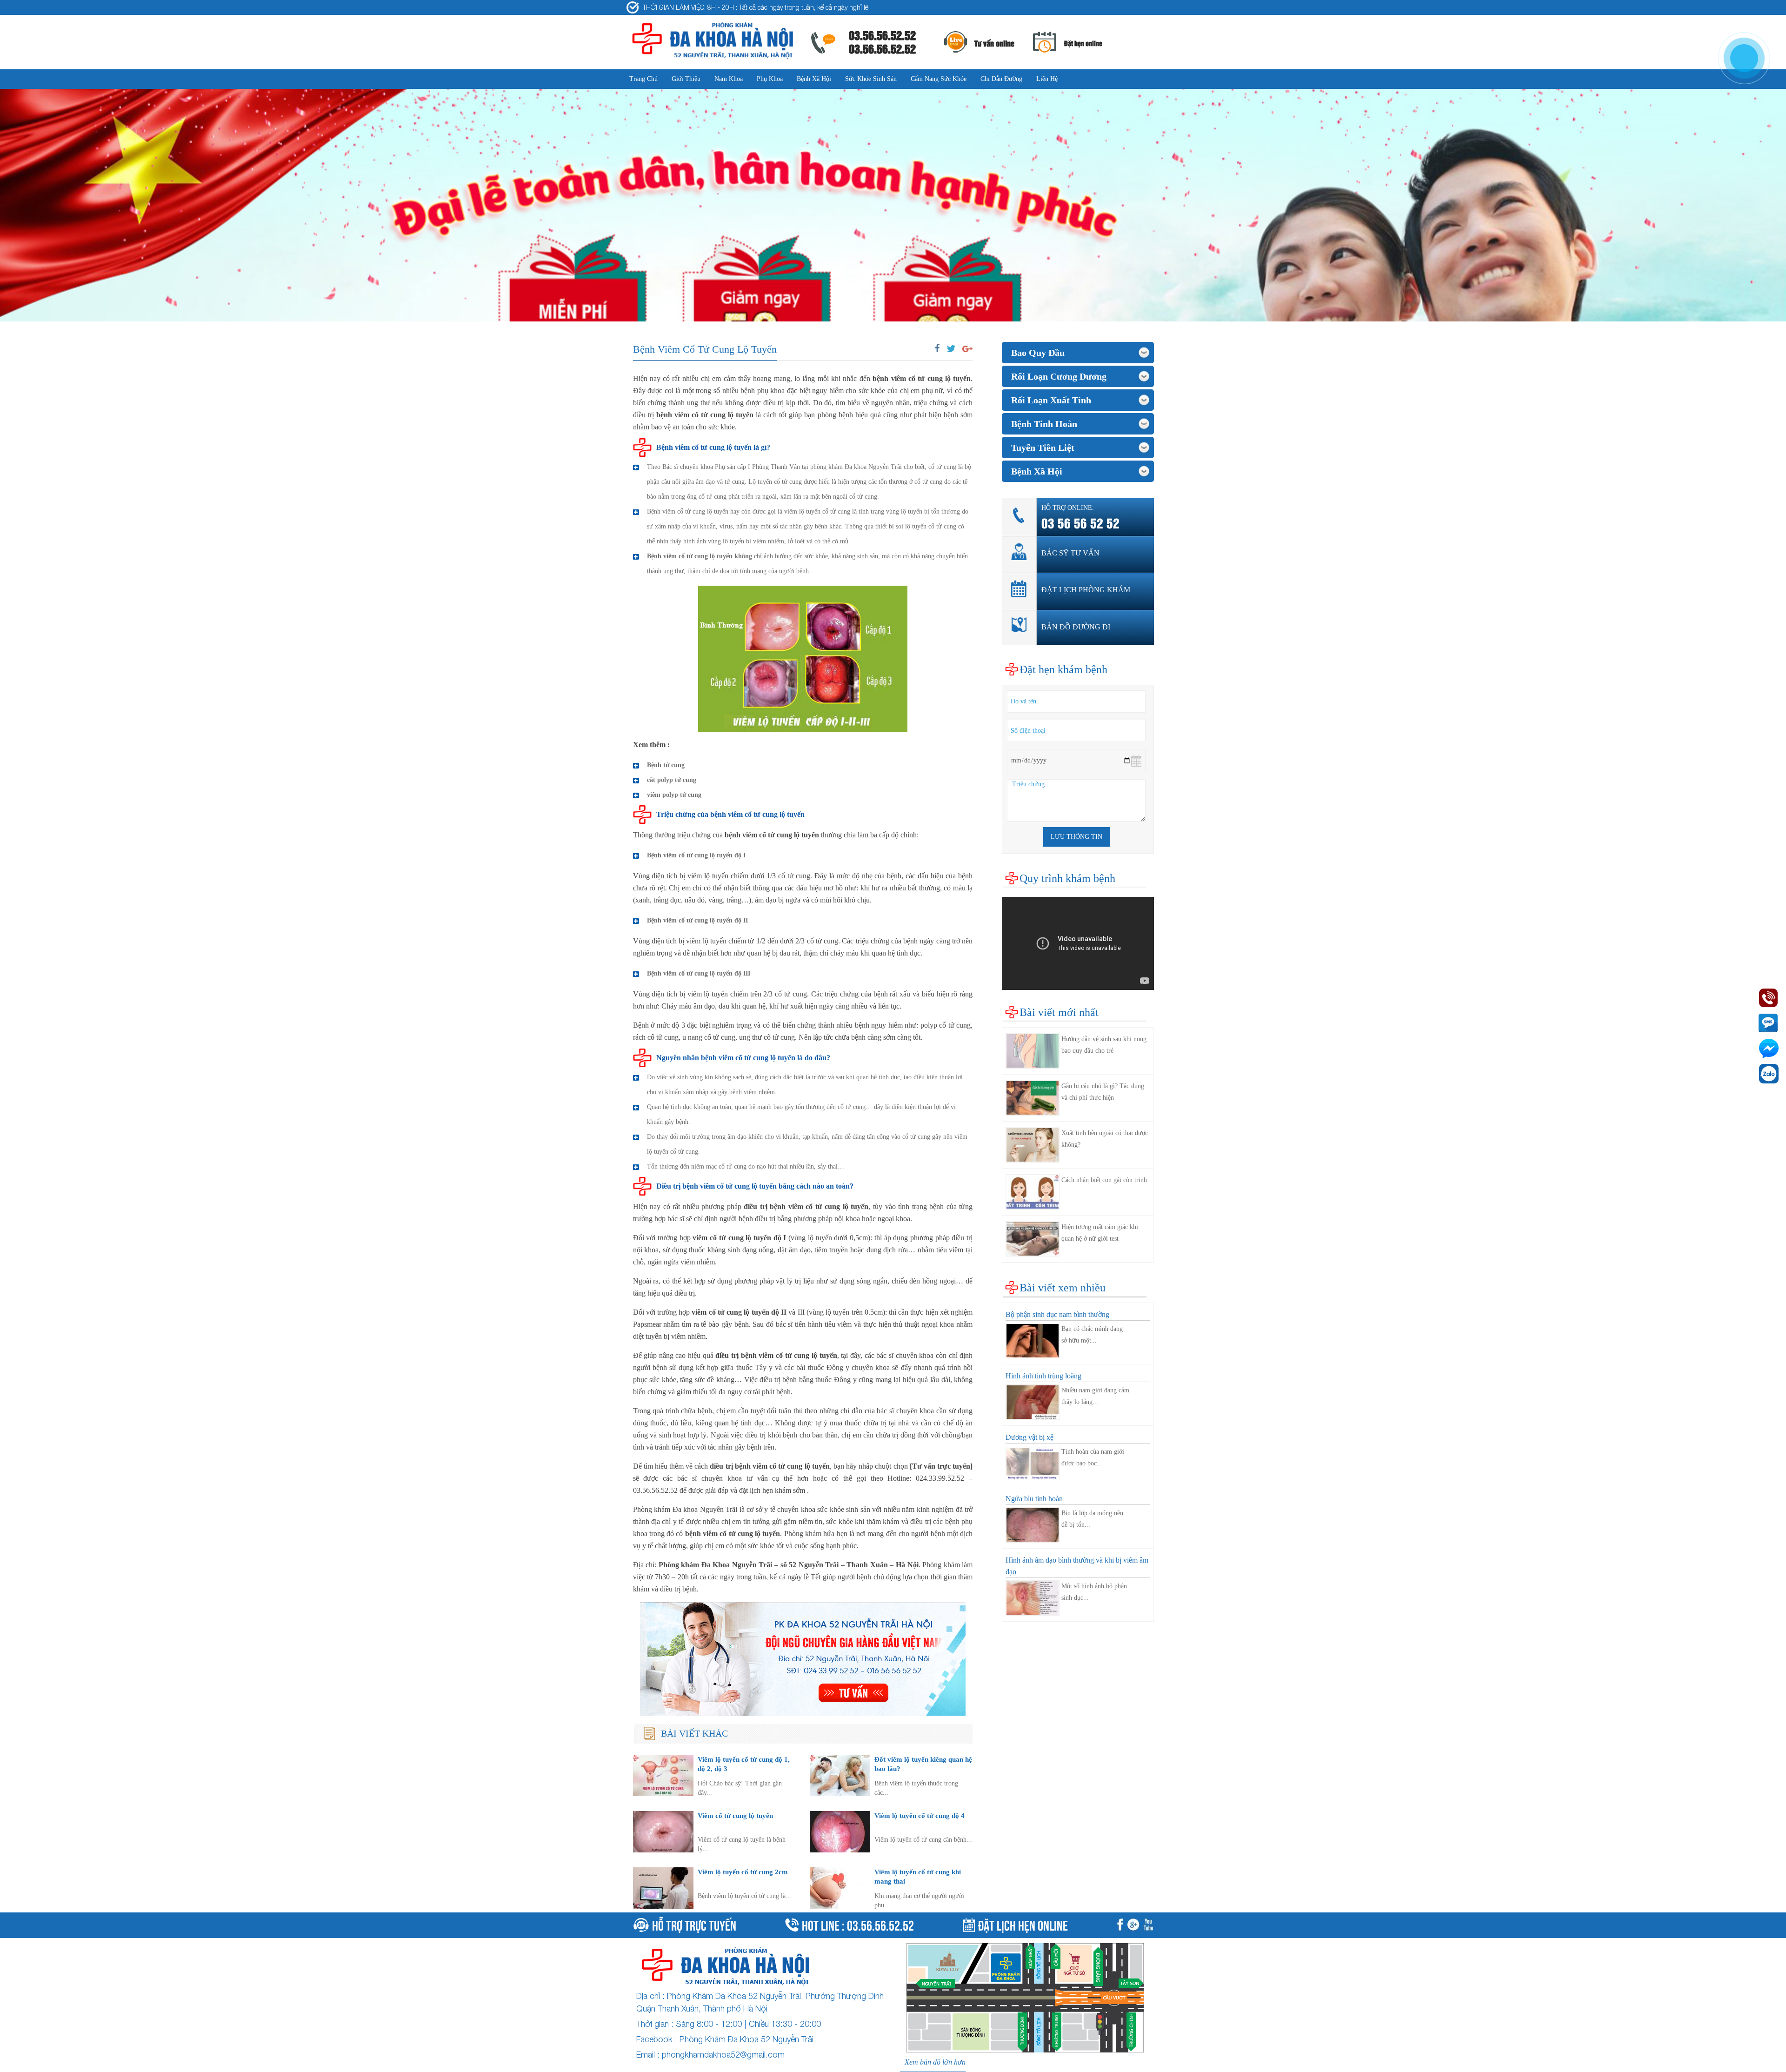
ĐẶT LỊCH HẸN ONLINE (1023, 1924)
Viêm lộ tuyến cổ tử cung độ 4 (920, 1815)
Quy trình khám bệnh (1067, 878)
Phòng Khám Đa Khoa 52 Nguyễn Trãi (746, 2039)
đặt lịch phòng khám (1086, 590)
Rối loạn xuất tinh (1051, 400)
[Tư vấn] (1135, 1925)
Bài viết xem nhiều (1063, 1288)
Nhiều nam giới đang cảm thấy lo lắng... (1095, 1396)
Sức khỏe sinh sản (871, 79)
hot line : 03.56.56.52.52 (858, 1924)
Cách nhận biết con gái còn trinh (1104, 1180)
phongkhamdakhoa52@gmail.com (723, 2055)
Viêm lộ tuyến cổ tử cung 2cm (743, 1872)
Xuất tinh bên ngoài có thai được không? (1105, 1139)
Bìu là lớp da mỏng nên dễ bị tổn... (1092, 1519)
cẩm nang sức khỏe (939, 79)
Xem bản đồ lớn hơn (935, 2062)
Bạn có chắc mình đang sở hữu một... (1092, 1335)
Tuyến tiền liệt (1043, 448)
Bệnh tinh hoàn (1044, 424)
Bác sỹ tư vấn (1070, 553)
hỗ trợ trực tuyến (694, 1924)
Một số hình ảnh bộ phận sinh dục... (1094, 1592)
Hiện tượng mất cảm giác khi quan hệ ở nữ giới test (1100, 1233)
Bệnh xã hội (814, 79)
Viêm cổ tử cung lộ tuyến (735, 1815)
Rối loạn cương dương (1059, 376)
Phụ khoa (770, 79)
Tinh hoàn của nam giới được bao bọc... (1093, 1457)
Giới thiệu (686, 79)
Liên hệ (1047, 79)
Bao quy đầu (1038, 353)
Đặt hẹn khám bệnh (1063, 669)
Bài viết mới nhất (1059, 1012)
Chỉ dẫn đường (1001, 79)
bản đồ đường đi (1076, 627)
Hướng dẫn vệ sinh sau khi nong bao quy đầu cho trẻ (1104, 1045)
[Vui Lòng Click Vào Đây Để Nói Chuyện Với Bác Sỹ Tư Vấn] (803, 1659)
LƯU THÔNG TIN (1076, 837)
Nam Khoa (729, 79)
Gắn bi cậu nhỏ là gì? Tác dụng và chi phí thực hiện (1103, 1092)
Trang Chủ (643, 79)
